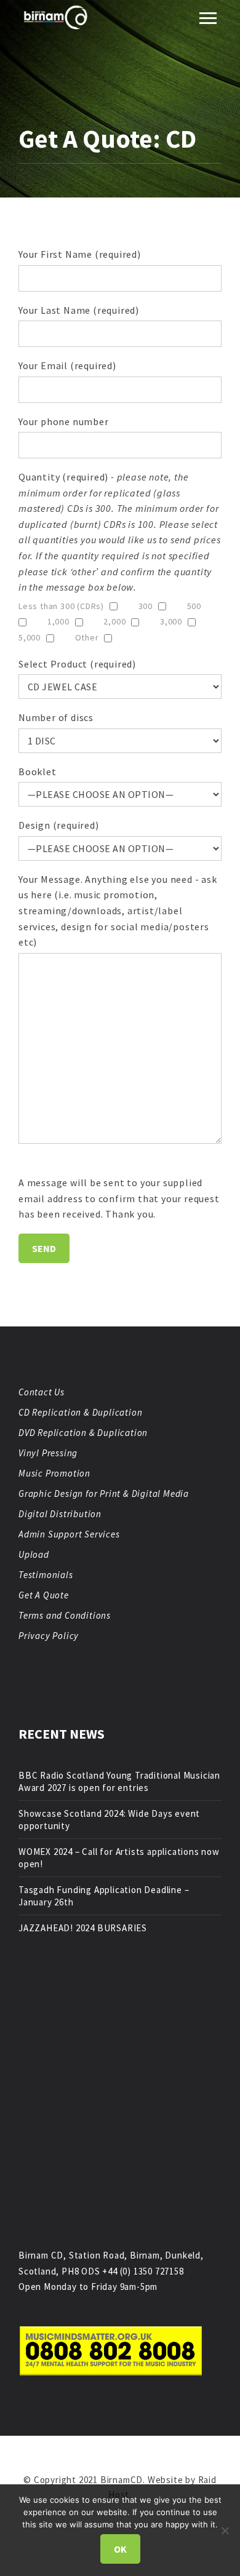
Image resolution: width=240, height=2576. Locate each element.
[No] (225, 2530)
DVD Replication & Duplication (83, 1433)
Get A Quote (44, 1595)
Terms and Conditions (65, 1615)
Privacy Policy (49, 1636)
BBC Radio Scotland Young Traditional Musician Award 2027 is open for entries (119, 1781)
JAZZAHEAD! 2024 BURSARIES (83, 1928)
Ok (120, 2549)
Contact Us (42, 1392)
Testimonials (46, 1575)
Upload (34, 1554)
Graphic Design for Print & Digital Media (104, 1493)
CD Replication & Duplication (80, 1412)
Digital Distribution (60, 1514)
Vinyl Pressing (48, 1453)
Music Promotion (54, 1473)
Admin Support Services (69, 1534)
